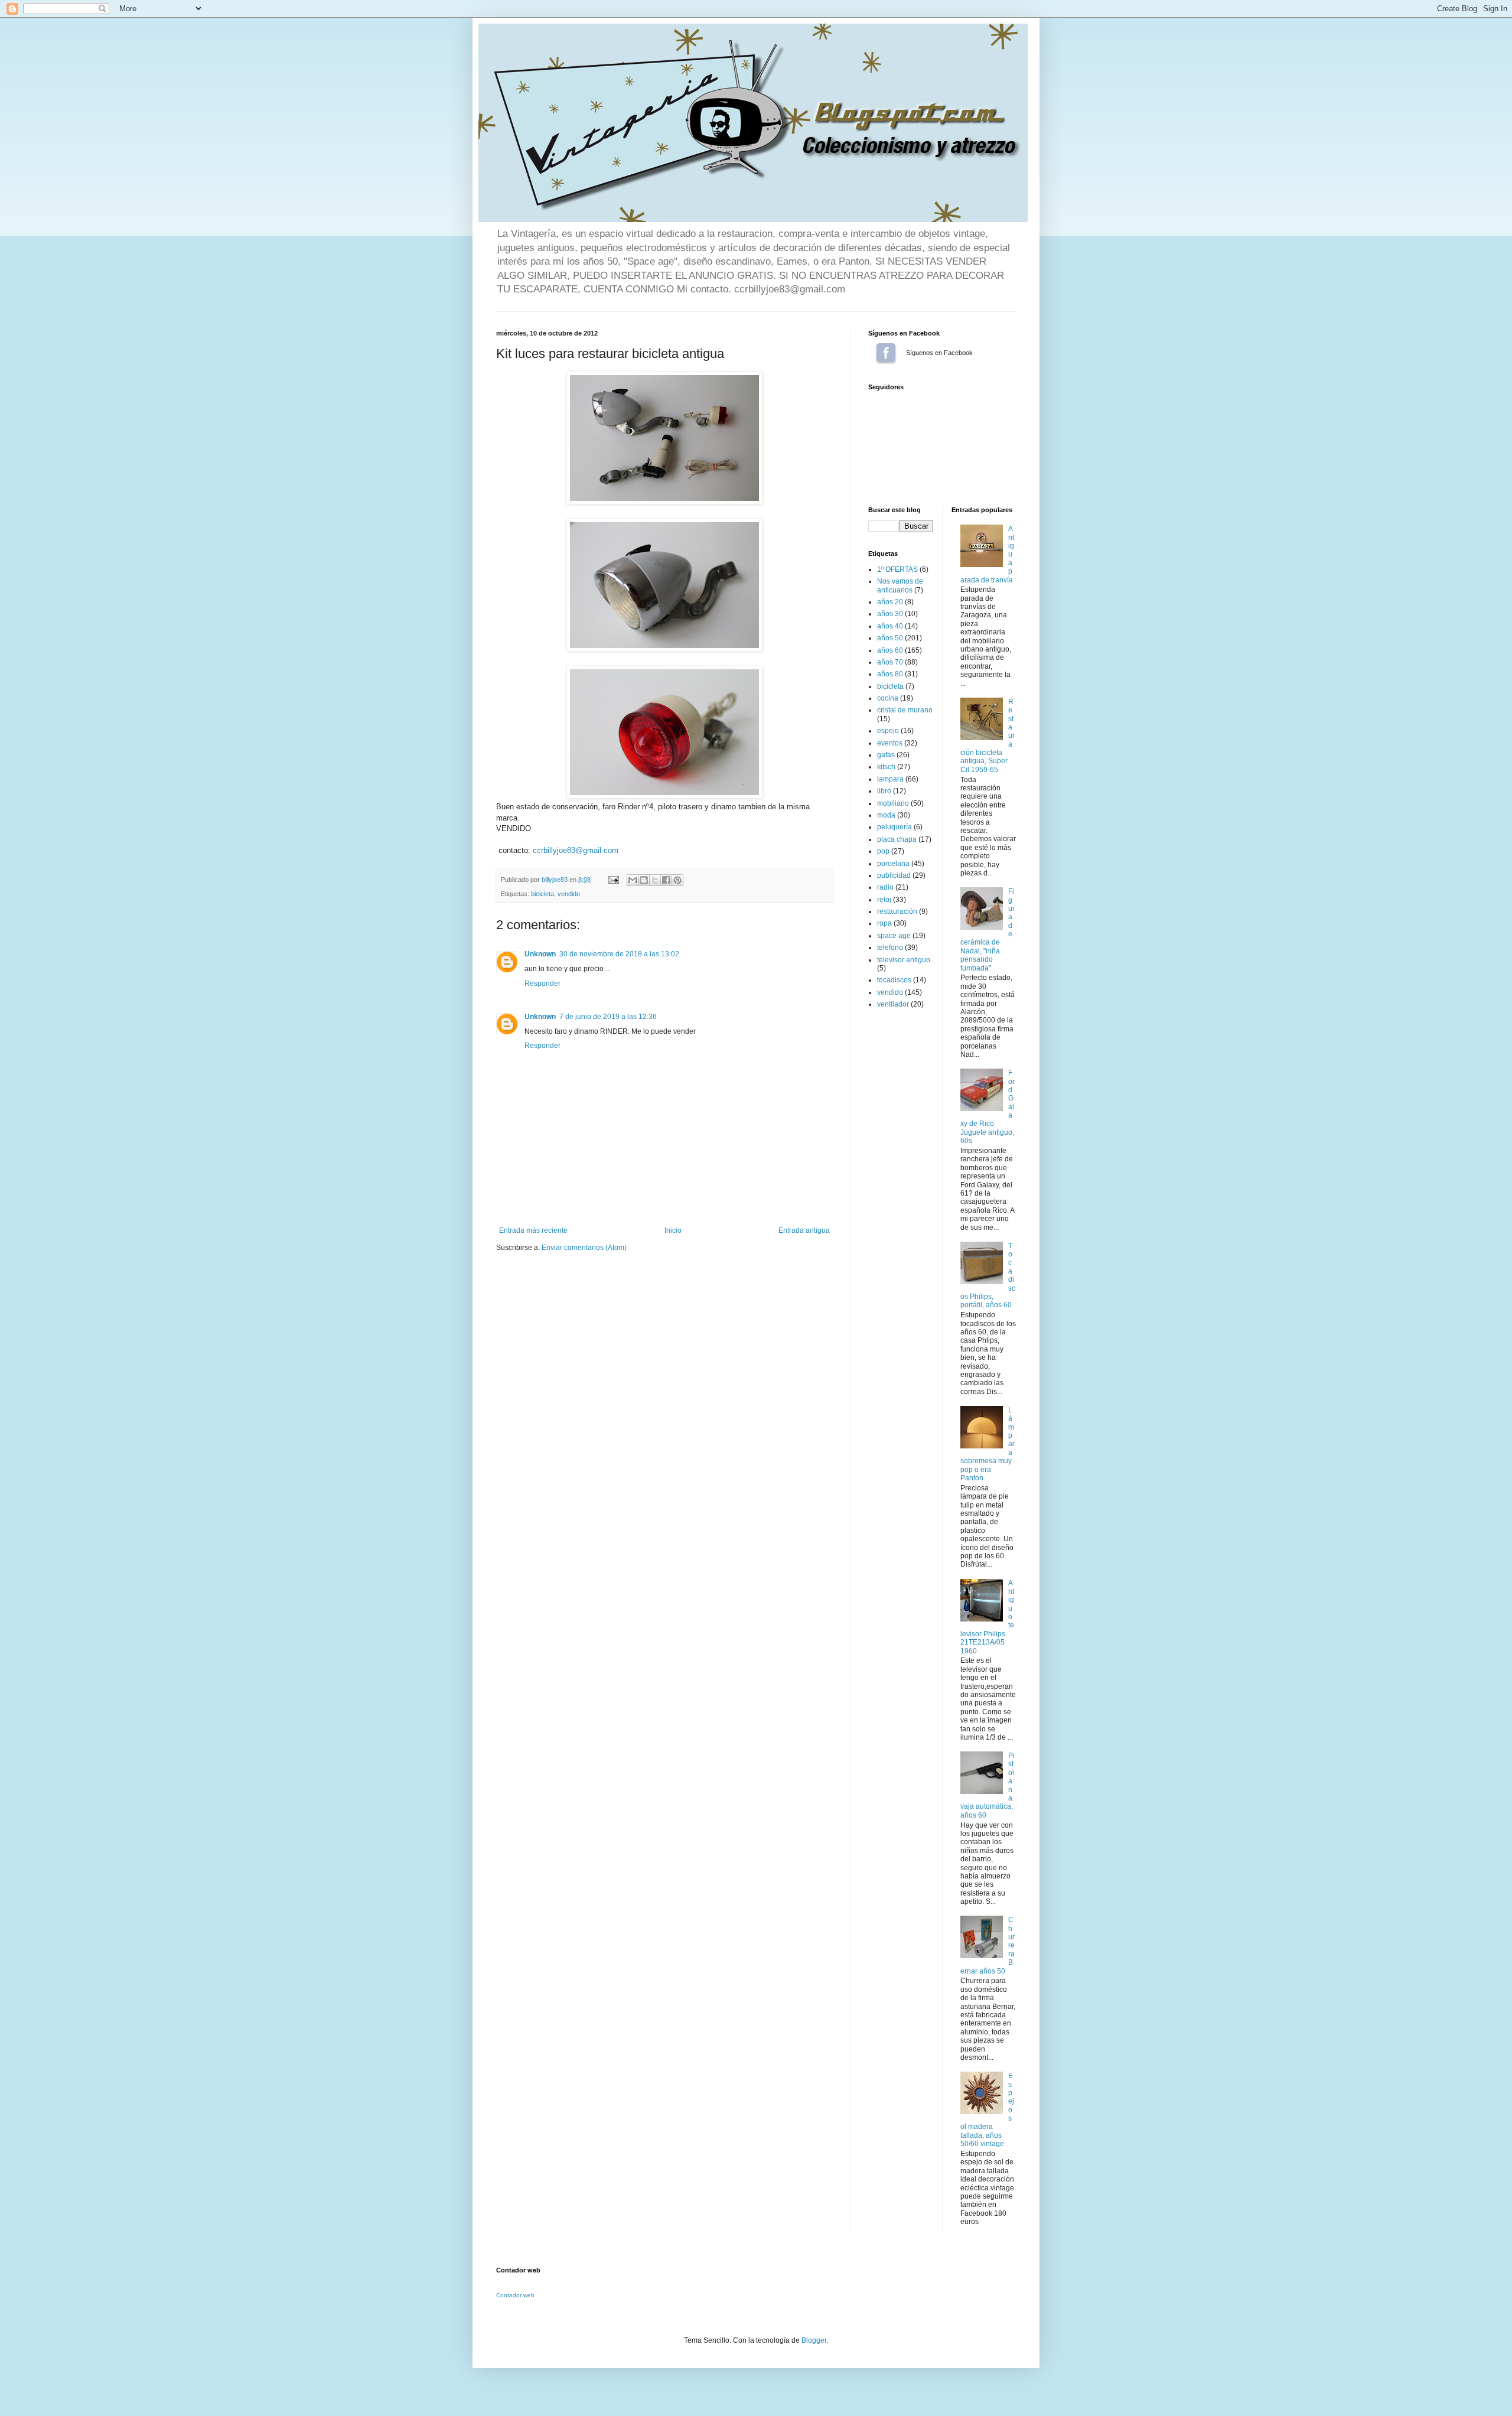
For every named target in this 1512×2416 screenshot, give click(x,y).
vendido (569, 894)
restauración (897, 911)
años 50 (890, 638)
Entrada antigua (804, 1230)
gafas (886, 755)
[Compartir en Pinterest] (677, 880)
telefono (890, 947)
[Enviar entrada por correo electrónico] (613, 880)
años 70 (890, 662)
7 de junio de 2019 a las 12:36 (608, 1017)
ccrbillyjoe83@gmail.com (576, 850)
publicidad (894, 875)
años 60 (890, 650)
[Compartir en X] (655, 880)
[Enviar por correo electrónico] (633, 880)
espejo (888, 731)
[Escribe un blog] (644, 880)
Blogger (814, 2340)
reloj (884, 900)
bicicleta (542, 894)
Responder (542, 984)
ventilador (893, 1004)
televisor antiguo (904, 960)
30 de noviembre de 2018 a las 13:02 (619, 954)
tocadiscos (894, 980)
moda (886, 815)
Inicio (673, 1230)
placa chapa (897, 839)
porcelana (893, 864)
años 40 (890, 626)
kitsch (886, 767)
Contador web (515, 2295)
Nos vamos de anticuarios (900, 585)
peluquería (895, 827)
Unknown (540, 954)
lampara (890, 779)
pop (883, 851)
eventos (890, 743)
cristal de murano (905, 710)
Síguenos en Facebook (886, 353)
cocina (888, 698)
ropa (884, 923)
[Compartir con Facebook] (666, 880)
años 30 (890, 614)
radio (885, 887)
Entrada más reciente (533, 1230)
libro (884, 791)
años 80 (890, 674)
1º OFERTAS (897, 569)
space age (894, 936)
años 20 (890, 602)
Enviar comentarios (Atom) (584, 1248)
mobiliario (893, 803)
